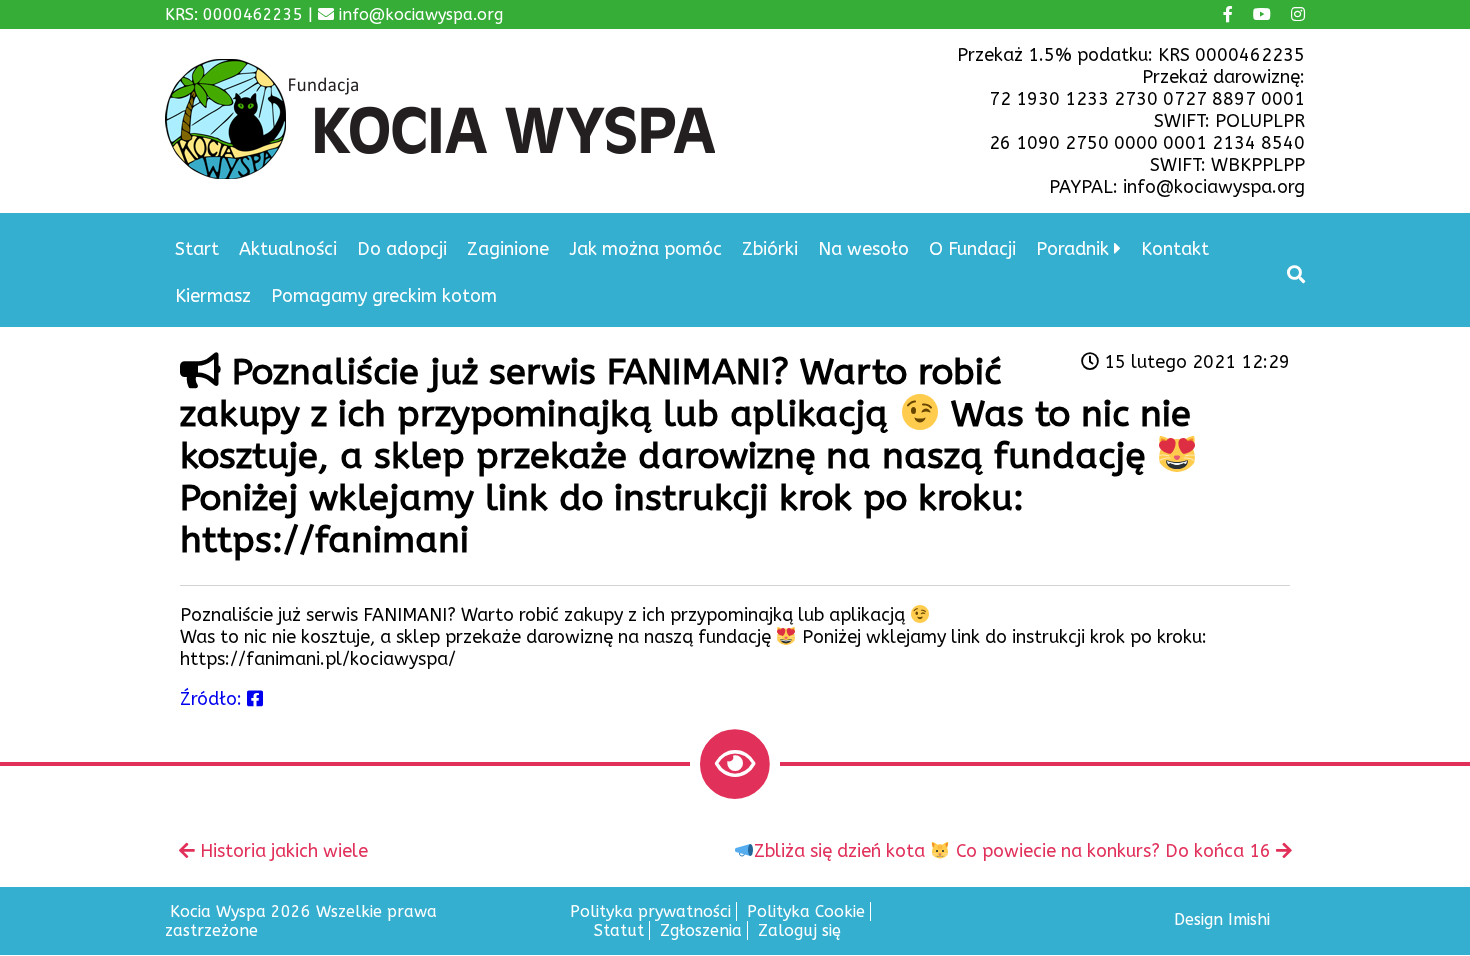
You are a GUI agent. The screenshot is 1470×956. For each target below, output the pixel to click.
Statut (619, 930)
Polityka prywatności (650, 911)
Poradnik (1072, 249)
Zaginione (508, 249)
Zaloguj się (799, 930)
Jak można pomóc (645, 249)
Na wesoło (863, 249)
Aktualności (288, 249)
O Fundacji (972, 249)
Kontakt (1175, 249)
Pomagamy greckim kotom (384, 296)
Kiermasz (213, 296)
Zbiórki (770, 249)
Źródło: (213, 699)
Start (197, 249)
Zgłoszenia (701, 930)
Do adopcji (402, 249)
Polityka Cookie (806, 911)
